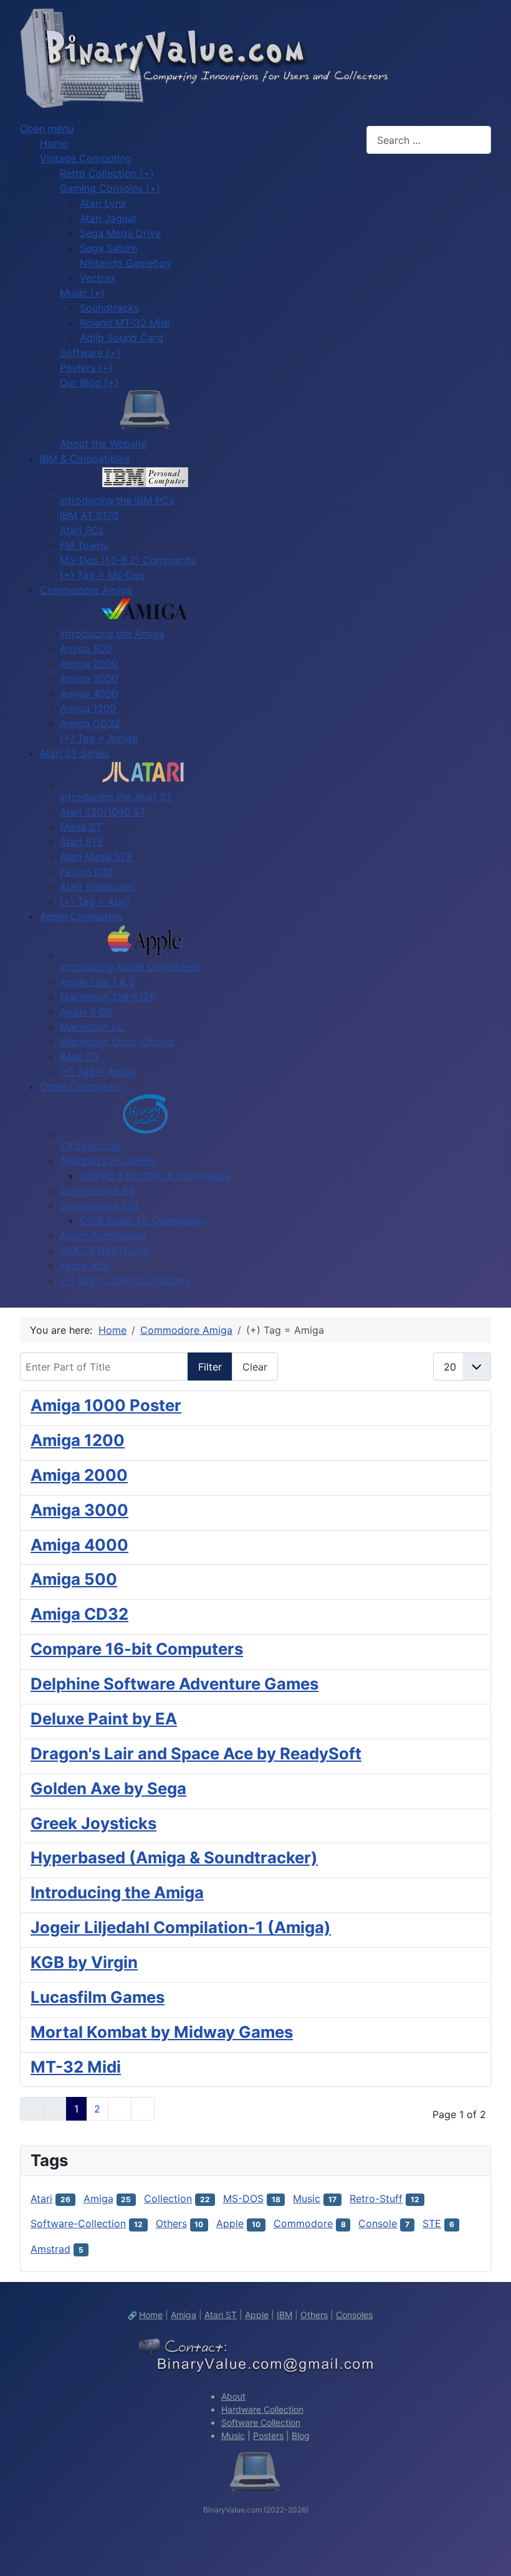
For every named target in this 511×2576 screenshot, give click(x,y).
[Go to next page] (120, 2109)
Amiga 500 (74, 1579)
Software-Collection (78, 2223)
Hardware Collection (262, 2409)
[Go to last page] (143, 2109)
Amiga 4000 (79, 1545)
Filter (210, 1367)
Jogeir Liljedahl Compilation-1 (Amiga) (181, 1927)
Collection (168, 2198)
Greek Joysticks (93, 1823)
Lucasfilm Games (98, 1997)
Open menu (47, 128)
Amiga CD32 (79, 1614)
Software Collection (261, 2422)
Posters (268, 2436)
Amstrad (50, 2249)
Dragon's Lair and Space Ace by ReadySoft (196, 1753)
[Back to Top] (489, 2553)
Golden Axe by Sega (108, 1788)
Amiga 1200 (78, 1440)
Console (378, 2223)
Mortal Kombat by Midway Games (162, 2032)
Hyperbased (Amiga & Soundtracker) (174, 1857)
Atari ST (221, 2315)
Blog (301, 2436)
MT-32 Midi (76, 2067)
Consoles (354, 2315)
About (233, 2396)
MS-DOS (243, 2198)
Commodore (303, 2223)
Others (171, 2223)
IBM (284, 2315)
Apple (230, 2223)
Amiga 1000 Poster (106, 1405)
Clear (255, 1367)
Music (307, 2198)
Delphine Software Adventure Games (174, 1684)
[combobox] (429, 140)
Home (151, 2315)
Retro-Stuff (376, 2198)
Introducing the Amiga (117, 1892)
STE (432, 2223)
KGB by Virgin (84, 1962)
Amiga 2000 (79, 1475)
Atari (41, 2198)
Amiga (98, 2198)
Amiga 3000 (79, 1510)
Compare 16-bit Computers (137, 1649)
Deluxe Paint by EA (104, 1718)
